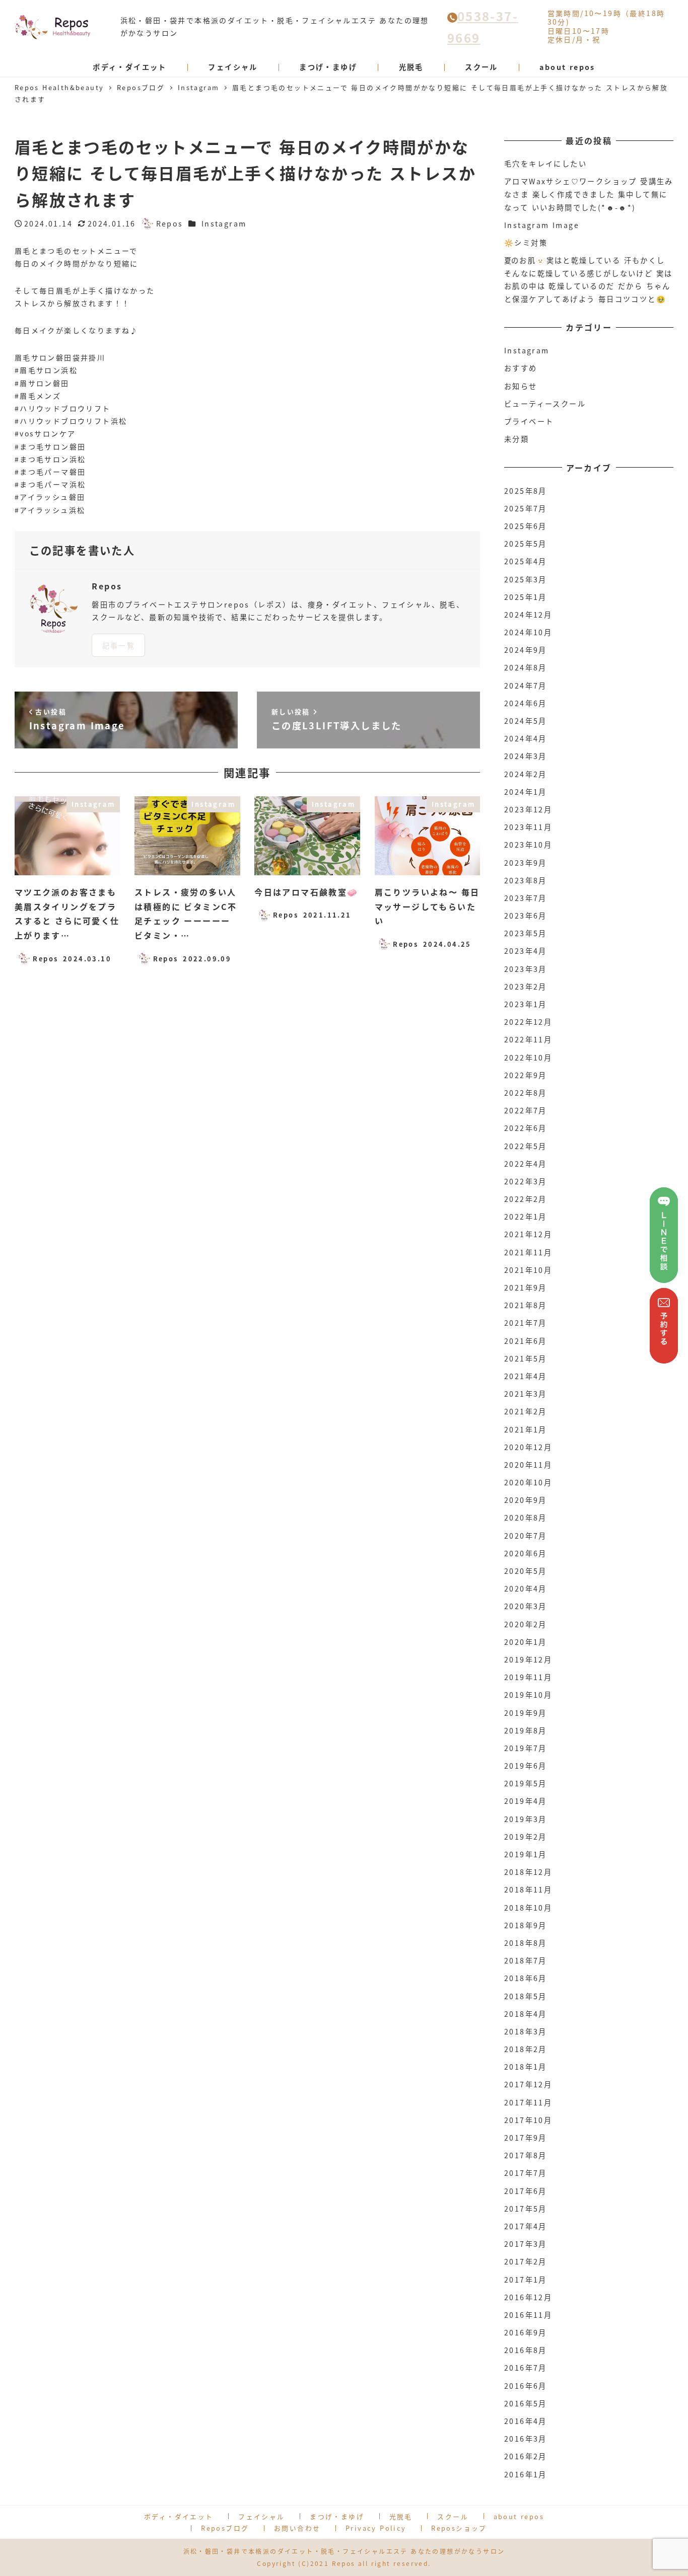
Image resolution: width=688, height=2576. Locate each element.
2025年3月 (526, 579)
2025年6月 (526, 526)
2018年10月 (528, 1908)
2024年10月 (528, 632)
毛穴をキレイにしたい (545, 164)
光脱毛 (401, 2516)
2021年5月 (526, 1358)
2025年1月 (526, 597)
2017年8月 (526, 2155)
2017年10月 (528, 2120)
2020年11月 (528, 1465)
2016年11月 (528, 2315)
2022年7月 (526, 1110)
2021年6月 (526, 1341)
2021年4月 (526, 1376)
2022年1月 (526, 1217)
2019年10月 (528, 1695)
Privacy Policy (376, 2528)
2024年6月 (526, 703)
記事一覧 (119, 645)
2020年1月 (526, 1642)
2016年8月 (526, 2350)
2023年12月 (528, 809)
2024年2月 (526, 774)
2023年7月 (526, 898)
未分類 (517, 439)
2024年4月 (526, 738)
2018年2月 (526, 2049)
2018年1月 (526, 2067)
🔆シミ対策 (526, 243)
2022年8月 (526, 1093)
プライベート (529, 421)
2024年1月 (526, 792)
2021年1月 (526, 1429)
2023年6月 (526, 916)
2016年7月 (526, 2368)
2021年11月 (528, 1252)
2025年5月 (526, 544)
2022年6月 (526, 1128)
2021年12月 (528, 1234)
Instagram (224, 223)
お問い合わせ (297, 2528)
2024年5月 (526, 721)
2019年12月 (528, 1659)
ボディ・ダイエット (179, 2516)
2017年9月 (526, 2138)
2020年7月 (526, 1536)
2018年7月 (526, 1960)
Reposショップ (459, 2528)
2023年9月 (526, 863)
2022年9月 (526, 1075)
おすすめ (521, 368)
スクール (453, 2516)
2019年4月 (526, 1801)
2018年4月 (526, 2014)
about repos (519, 2516)
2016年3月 (526, 2439)
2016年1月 (526, 2474)
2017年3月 (526, 2244)
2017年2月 (526, 2261)
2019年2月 (526, 1837)
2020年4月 (526, 1588)
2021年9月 (526, 1287)
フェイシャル (261, 2516)
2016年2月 (526, 2456)
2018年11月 (528, 1889)
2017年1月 (526, 2280)
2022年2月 (526, 1199)
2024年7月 (526, 686)
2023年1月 (526, 1004)
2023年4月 (526, 951)
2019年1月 (526, 1854)
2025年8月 (526, 491)
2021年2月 (526, 1411)
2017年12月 (528, 2084)
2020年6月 (526, 1553)
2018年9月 (526, 1925)
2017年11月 (528, 2102)
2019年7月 (526, 1748)
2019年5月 (526, 1783)
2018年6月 (526, 1978)
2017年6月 (526, 2191)
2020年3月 (526, 1606)
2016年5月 (526, 2403)
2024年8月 (526, 667)
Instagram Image (542, 225)
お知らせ (521, 386)
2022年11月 (528, 1039)
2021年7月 (526, 1323)
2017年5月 (526, 2209)
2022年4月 (526, 1164)
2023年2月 (526, 987)
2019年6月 (526, 1766)
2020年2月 (526, 1624)
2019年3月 (526, 1819)
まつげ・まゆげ (337, 2516)
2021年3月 (526, 1394)
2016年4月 (526, 2421)
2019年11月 (528, 1677)
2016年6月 (526, 2386)
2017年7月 (526, 2173)
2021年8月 (526, 1305)
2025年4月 (526, 561)
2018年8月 (526, 1943)
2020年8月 (526, 1518)
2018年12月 (528, 1872)
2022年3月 (526, 1181)
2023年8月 (526, 880)
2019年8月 (526, 1730)
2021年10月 (528, 1270)
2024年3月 (526, 756)
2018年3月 (526, 2031)
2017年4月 (526, 2226)
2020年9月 (526, 1500)
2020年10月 (528, 1482)
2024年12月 (528, 615)
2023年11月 (528, 827)
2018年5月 (526, 1996)
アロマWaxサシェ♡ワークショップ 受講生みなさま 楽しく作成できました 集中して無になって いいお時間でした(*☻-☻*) (589, 194)
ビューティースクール (545, 404)
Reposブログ (225, 2528)
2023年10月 (528, 845)
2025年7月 (526, 508)
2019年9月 (526, 1713)
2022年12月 (528, 1022)
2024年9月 (526, 650)
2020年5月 (526, 1571)
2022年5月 (526, 1146)
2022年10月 (528, 1057)
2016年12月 (528, 2297)
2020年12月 (528, 1447)
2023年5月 (526, 933)
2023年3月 (526, 969)
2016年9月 (526, 2332)
